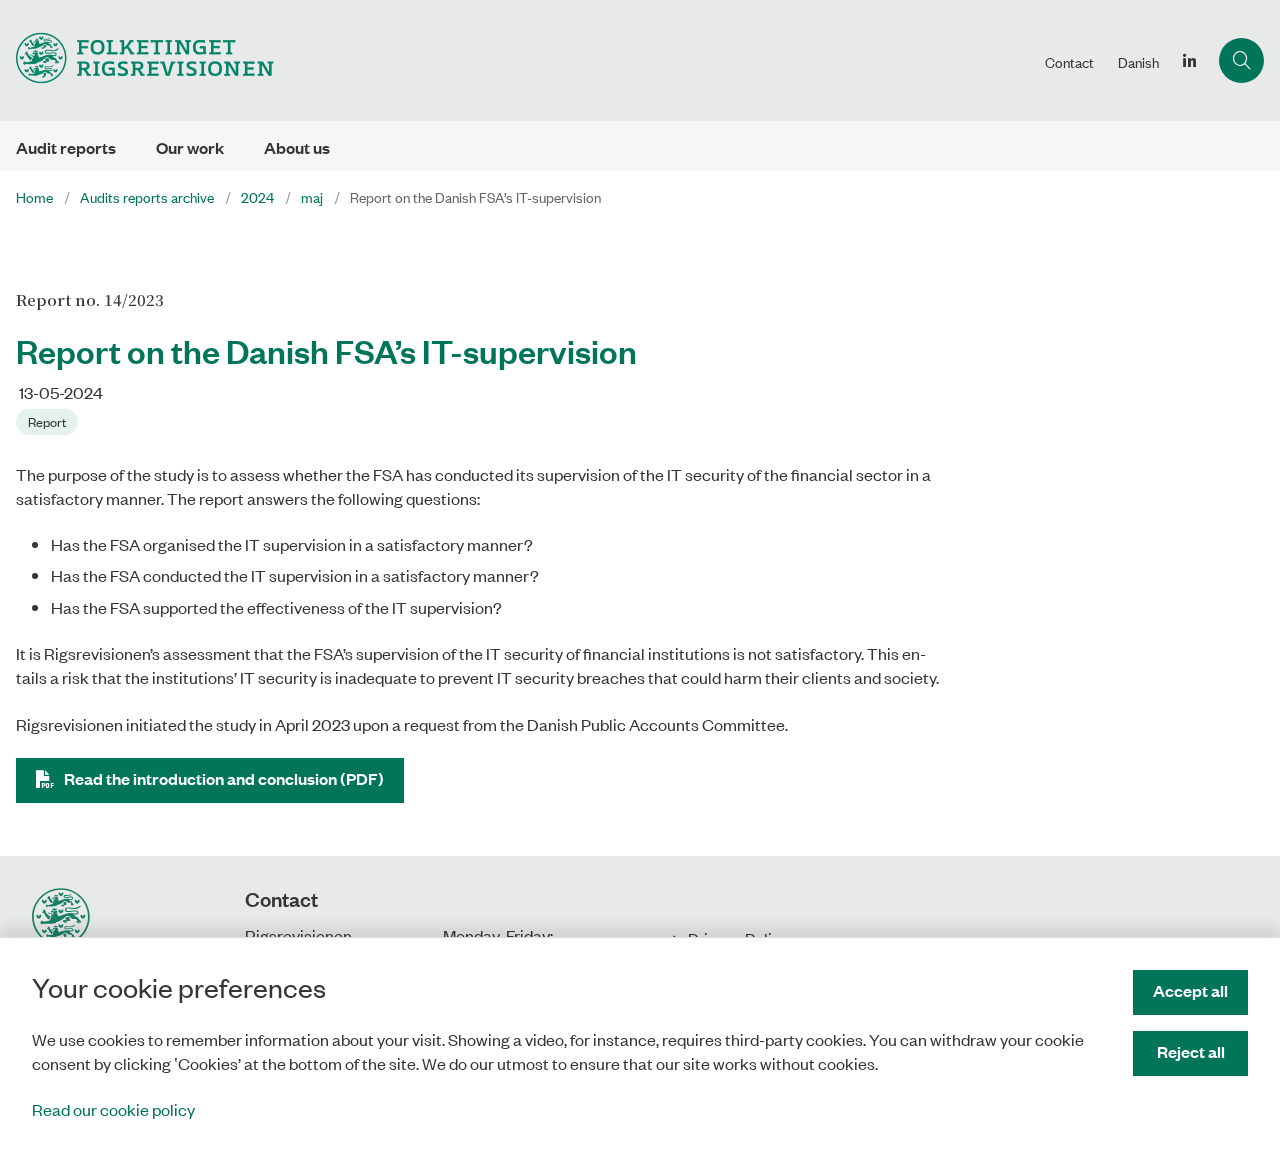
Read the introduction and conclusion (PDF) (224, 778)
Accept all (1190, 990)
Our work (190, 147)
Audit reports (66, 147)
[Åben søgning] (1241, 60)
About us (297, 147)
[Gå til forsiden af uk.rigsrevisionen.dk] (516, 60)
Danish (1138, 62)
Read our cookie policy (113, 1109)
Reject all (1191, 1051)
